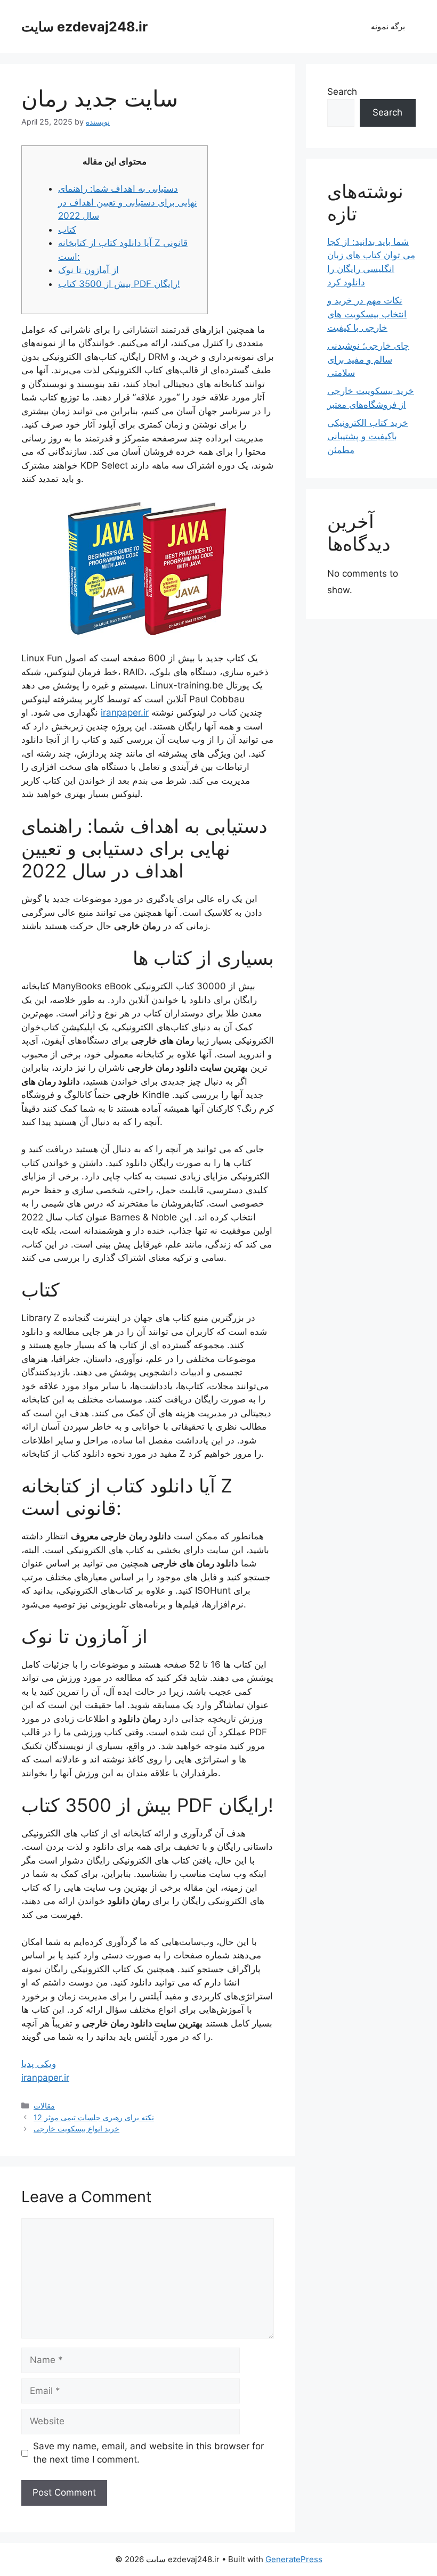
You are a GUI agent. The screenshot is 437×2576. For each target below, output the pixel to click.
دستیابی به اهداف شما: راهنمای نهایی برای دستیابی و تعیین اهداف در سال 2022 (128, 202)
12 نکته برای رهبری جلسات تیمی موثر (94, 2117)
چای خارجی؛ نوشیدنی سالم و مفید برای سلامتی (368, 359)
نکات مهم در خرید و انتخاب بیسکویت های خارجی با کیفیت (367, 314)
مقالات (44, 2106)
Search (342, 92)
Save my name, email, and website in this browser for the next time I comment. (148, 2453)
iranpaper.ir (125, 712)
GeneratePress (294, 2559)
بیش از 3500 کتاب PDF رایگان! (119, 284)
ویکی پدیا (39, 2064)
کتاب (67, 229)
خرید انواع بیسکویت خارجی (76, 2128)
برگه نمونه (388, 26)
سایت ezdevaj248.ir (84, 27)
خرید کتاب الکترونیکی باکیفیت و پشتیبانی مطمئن (368, 436)
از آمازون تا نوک (88, 270)
